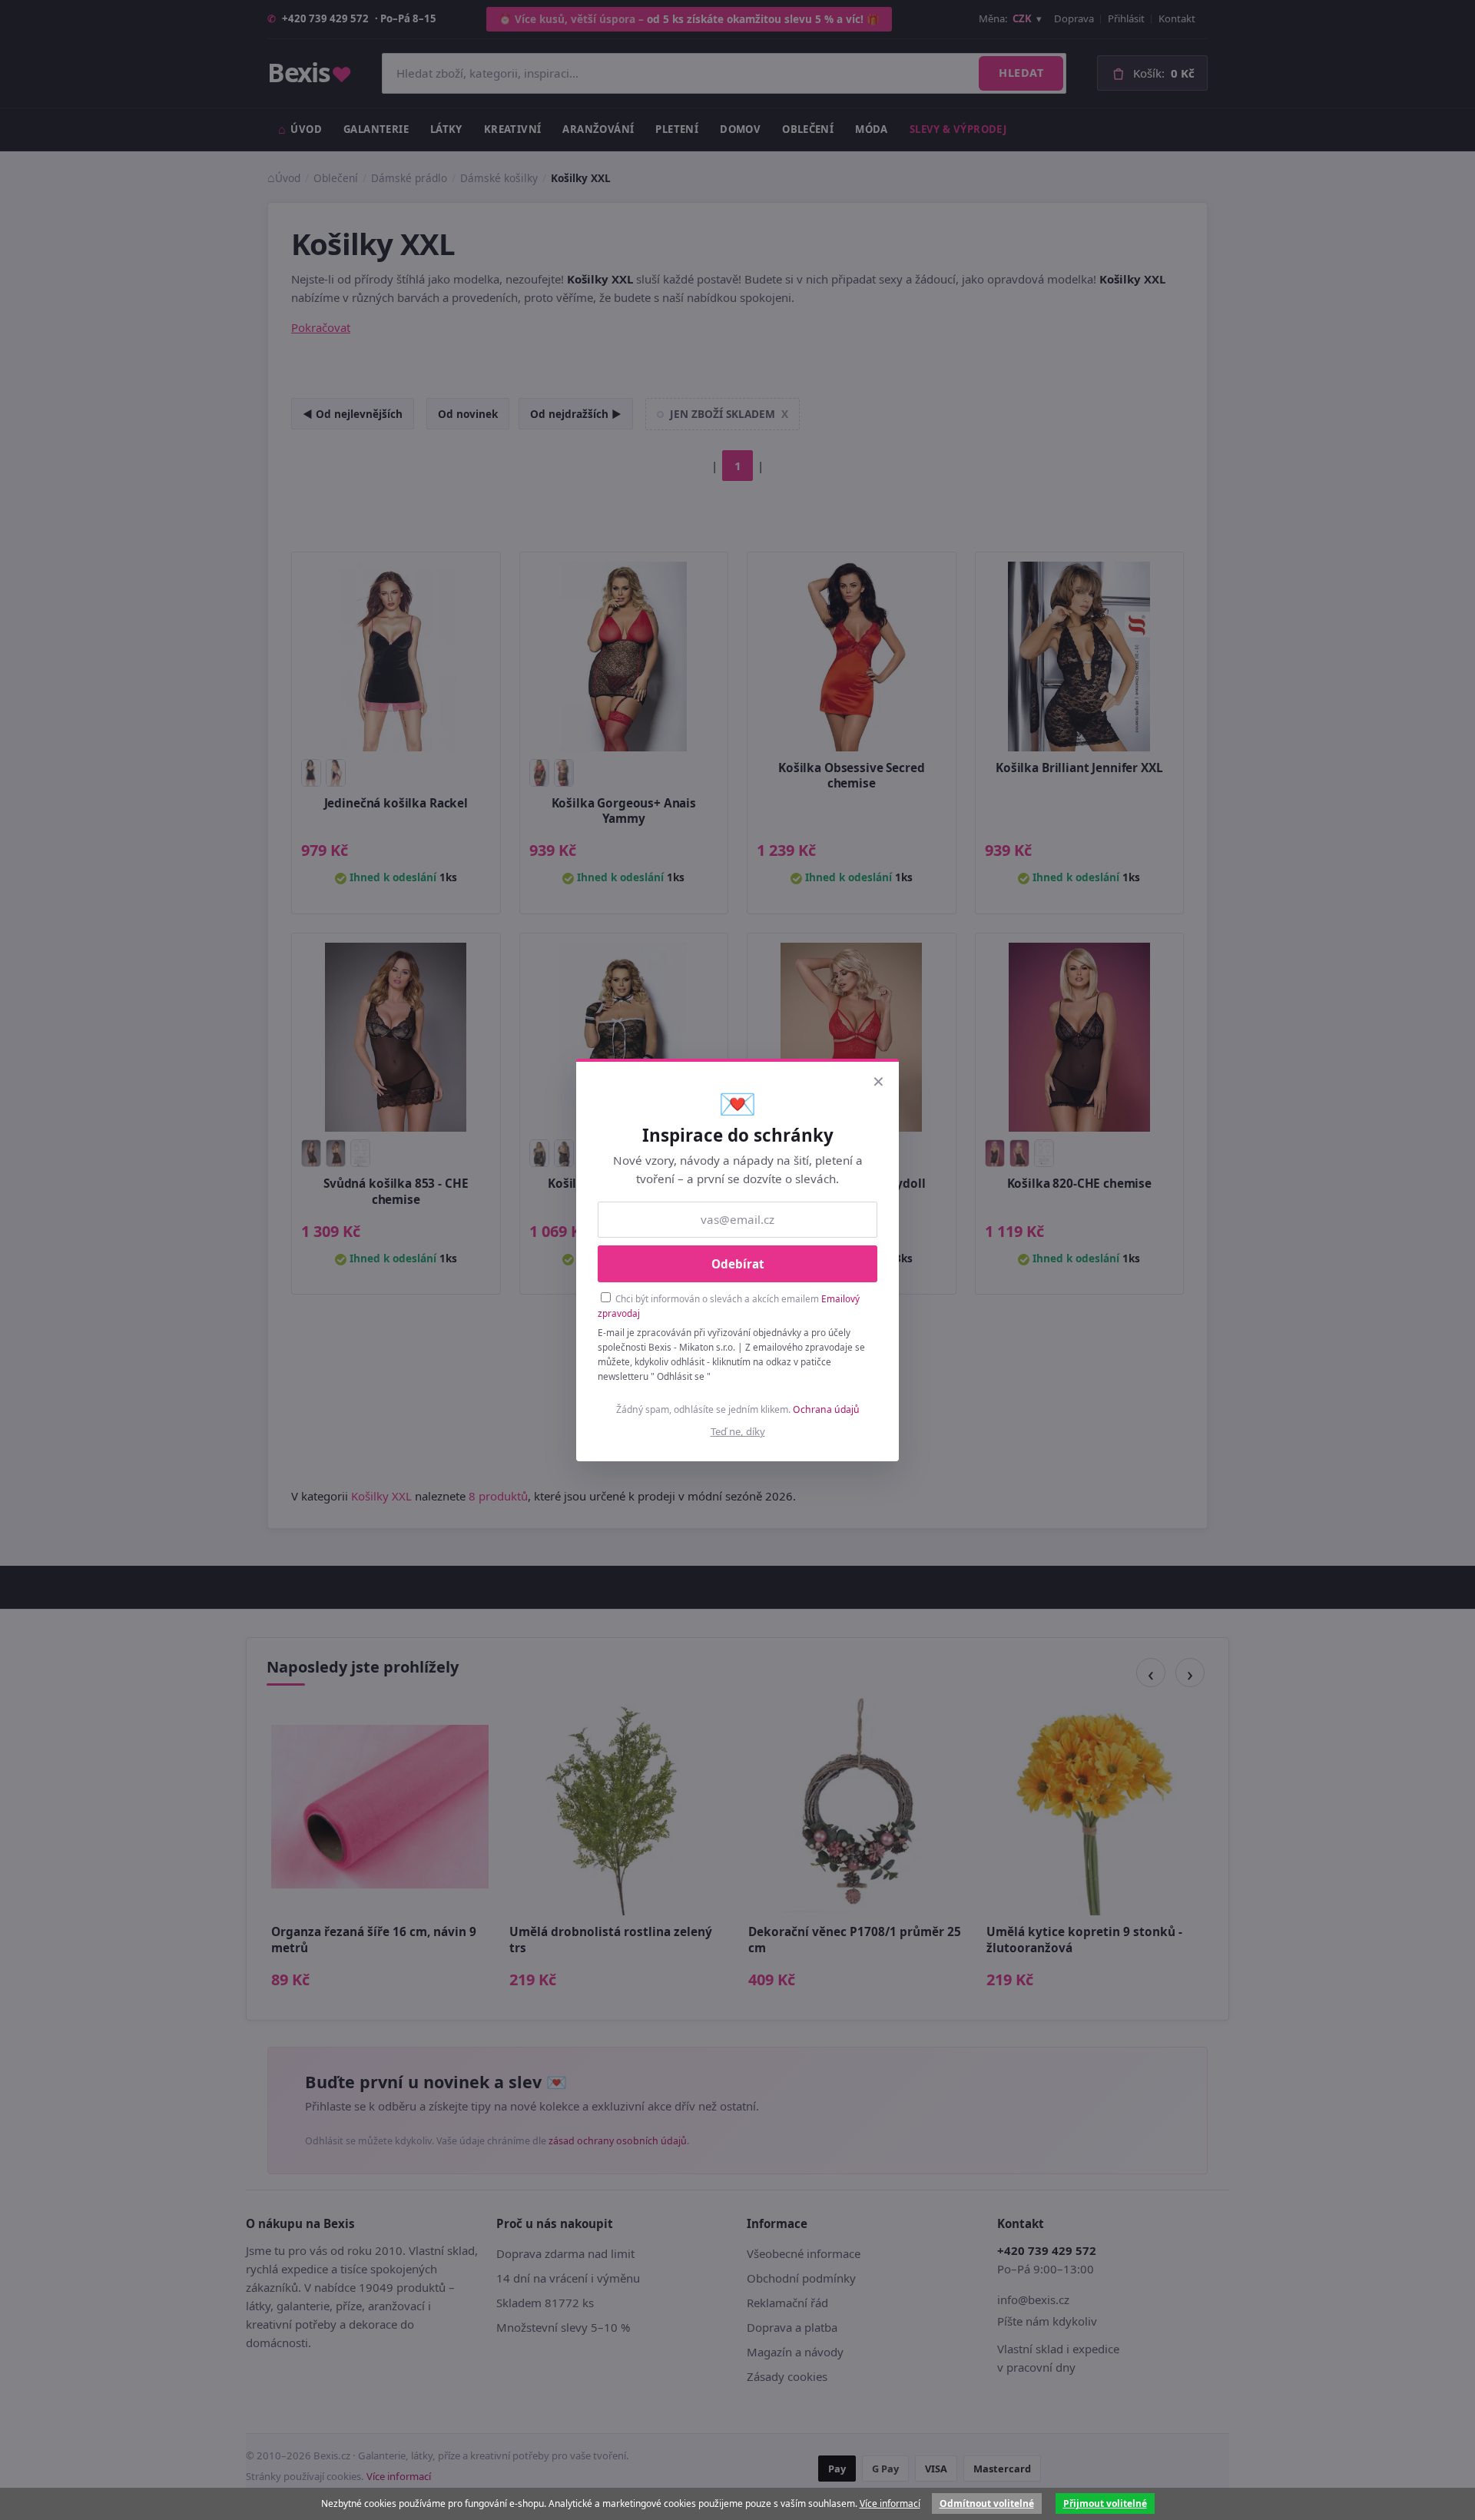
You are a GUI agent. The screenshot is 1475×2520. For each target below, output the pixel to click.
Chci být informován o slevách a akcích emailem (729, 1306)
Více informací (890, 2503)
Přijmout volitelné (1105, 2503)
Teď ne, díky (738, 1431)
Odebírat (738, 1264)
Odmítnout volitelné (987, 2503)
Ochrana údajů (826, 1409)
